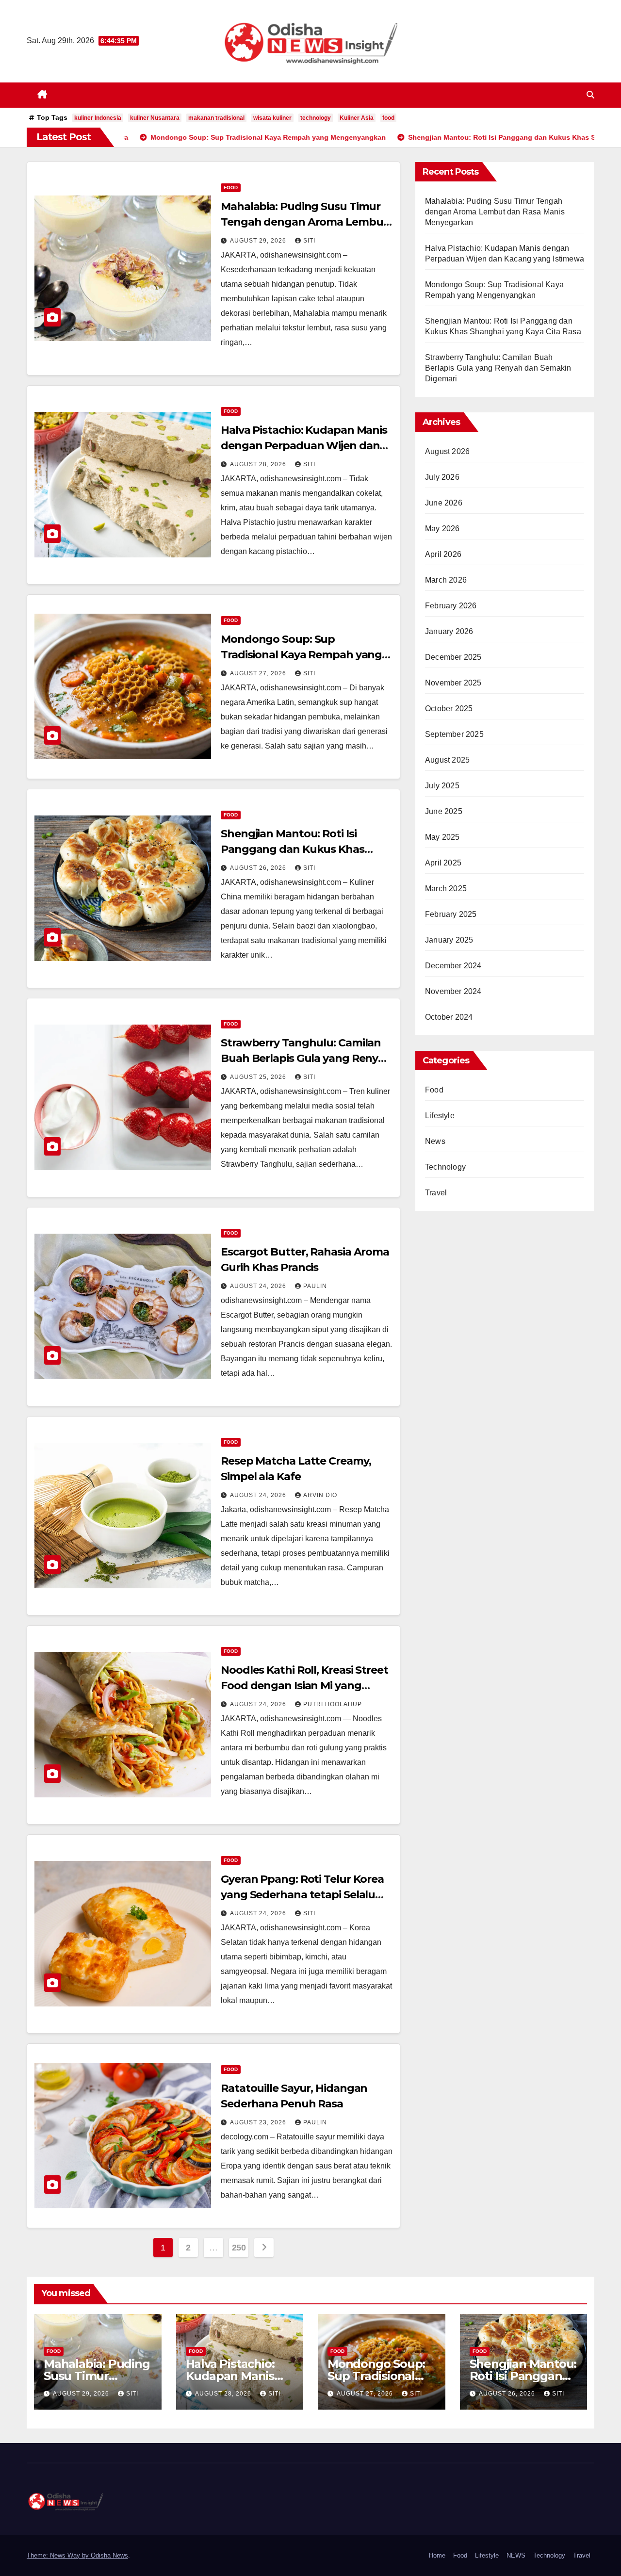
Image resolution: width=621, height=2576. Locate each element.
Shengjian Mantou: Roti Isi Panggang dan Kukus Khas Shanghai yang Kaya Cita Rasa (299, 849)
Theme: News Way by (59, 2555)
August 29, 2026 (259, 241)
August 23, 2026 (259, 2122)
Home (437, 2555)
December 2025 (453, 657)
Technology (445, 1167)
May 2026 (442, 529)
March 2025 (446, 889)
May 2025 (442, 837)
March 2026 (446, 580)
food (388, 118)
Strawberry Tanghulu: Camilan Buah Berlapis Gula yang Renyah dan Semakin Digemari (306, 1058)
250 (239, 2248)
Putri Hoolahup (333, 1704)
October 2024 (449, 1017)
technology (316, 118)
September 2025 (454, 734)
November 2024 (453, 991)
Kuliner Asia (357, 118)
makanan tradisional (216, 118)
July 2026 (442, 477)
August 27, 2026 (259, 673)
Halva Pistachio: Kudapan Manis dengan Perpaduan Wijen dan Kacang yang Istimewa (304, 446)
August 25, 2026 (259, 1077)
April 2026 (443, 554)
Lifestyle (440, 1116)
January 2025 (449, 940)
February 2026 (451, 606)
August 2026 (447, 451)
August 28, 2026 (259, 464)
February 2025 (451, 914)
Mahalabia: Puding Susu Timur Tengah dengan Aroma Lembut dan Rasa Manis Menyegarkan (304, 222)
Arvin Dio (320, 1495)
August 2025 (447, 760)
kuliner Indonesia (98, 118)
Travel (436, 1193)
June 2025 (444, 811)
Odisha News (109, 2555)
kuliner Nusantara (155, 118)
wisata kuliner (272, 118)
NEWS (516, 2555)
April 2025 (443, 863)
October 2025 (449, 709)
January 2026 (449, 631)
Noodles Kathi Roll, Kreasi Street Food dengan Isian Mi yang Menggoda (304, 1686)
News (435, 1141)
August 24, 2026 (259, 1286)
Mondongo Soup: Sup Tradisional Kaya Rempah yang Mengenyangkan (301, 655)
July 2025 (442, 786)
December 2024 (453, 966)
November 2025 (453, 683)
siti (309, 241)
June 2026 (444, 503)
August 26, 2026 (259, 868)
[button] (590, 95)
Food (231, 187)
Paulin (315, 1286)
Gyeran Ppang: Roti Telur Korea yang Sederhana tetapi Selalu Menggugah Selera (302, 1895)
